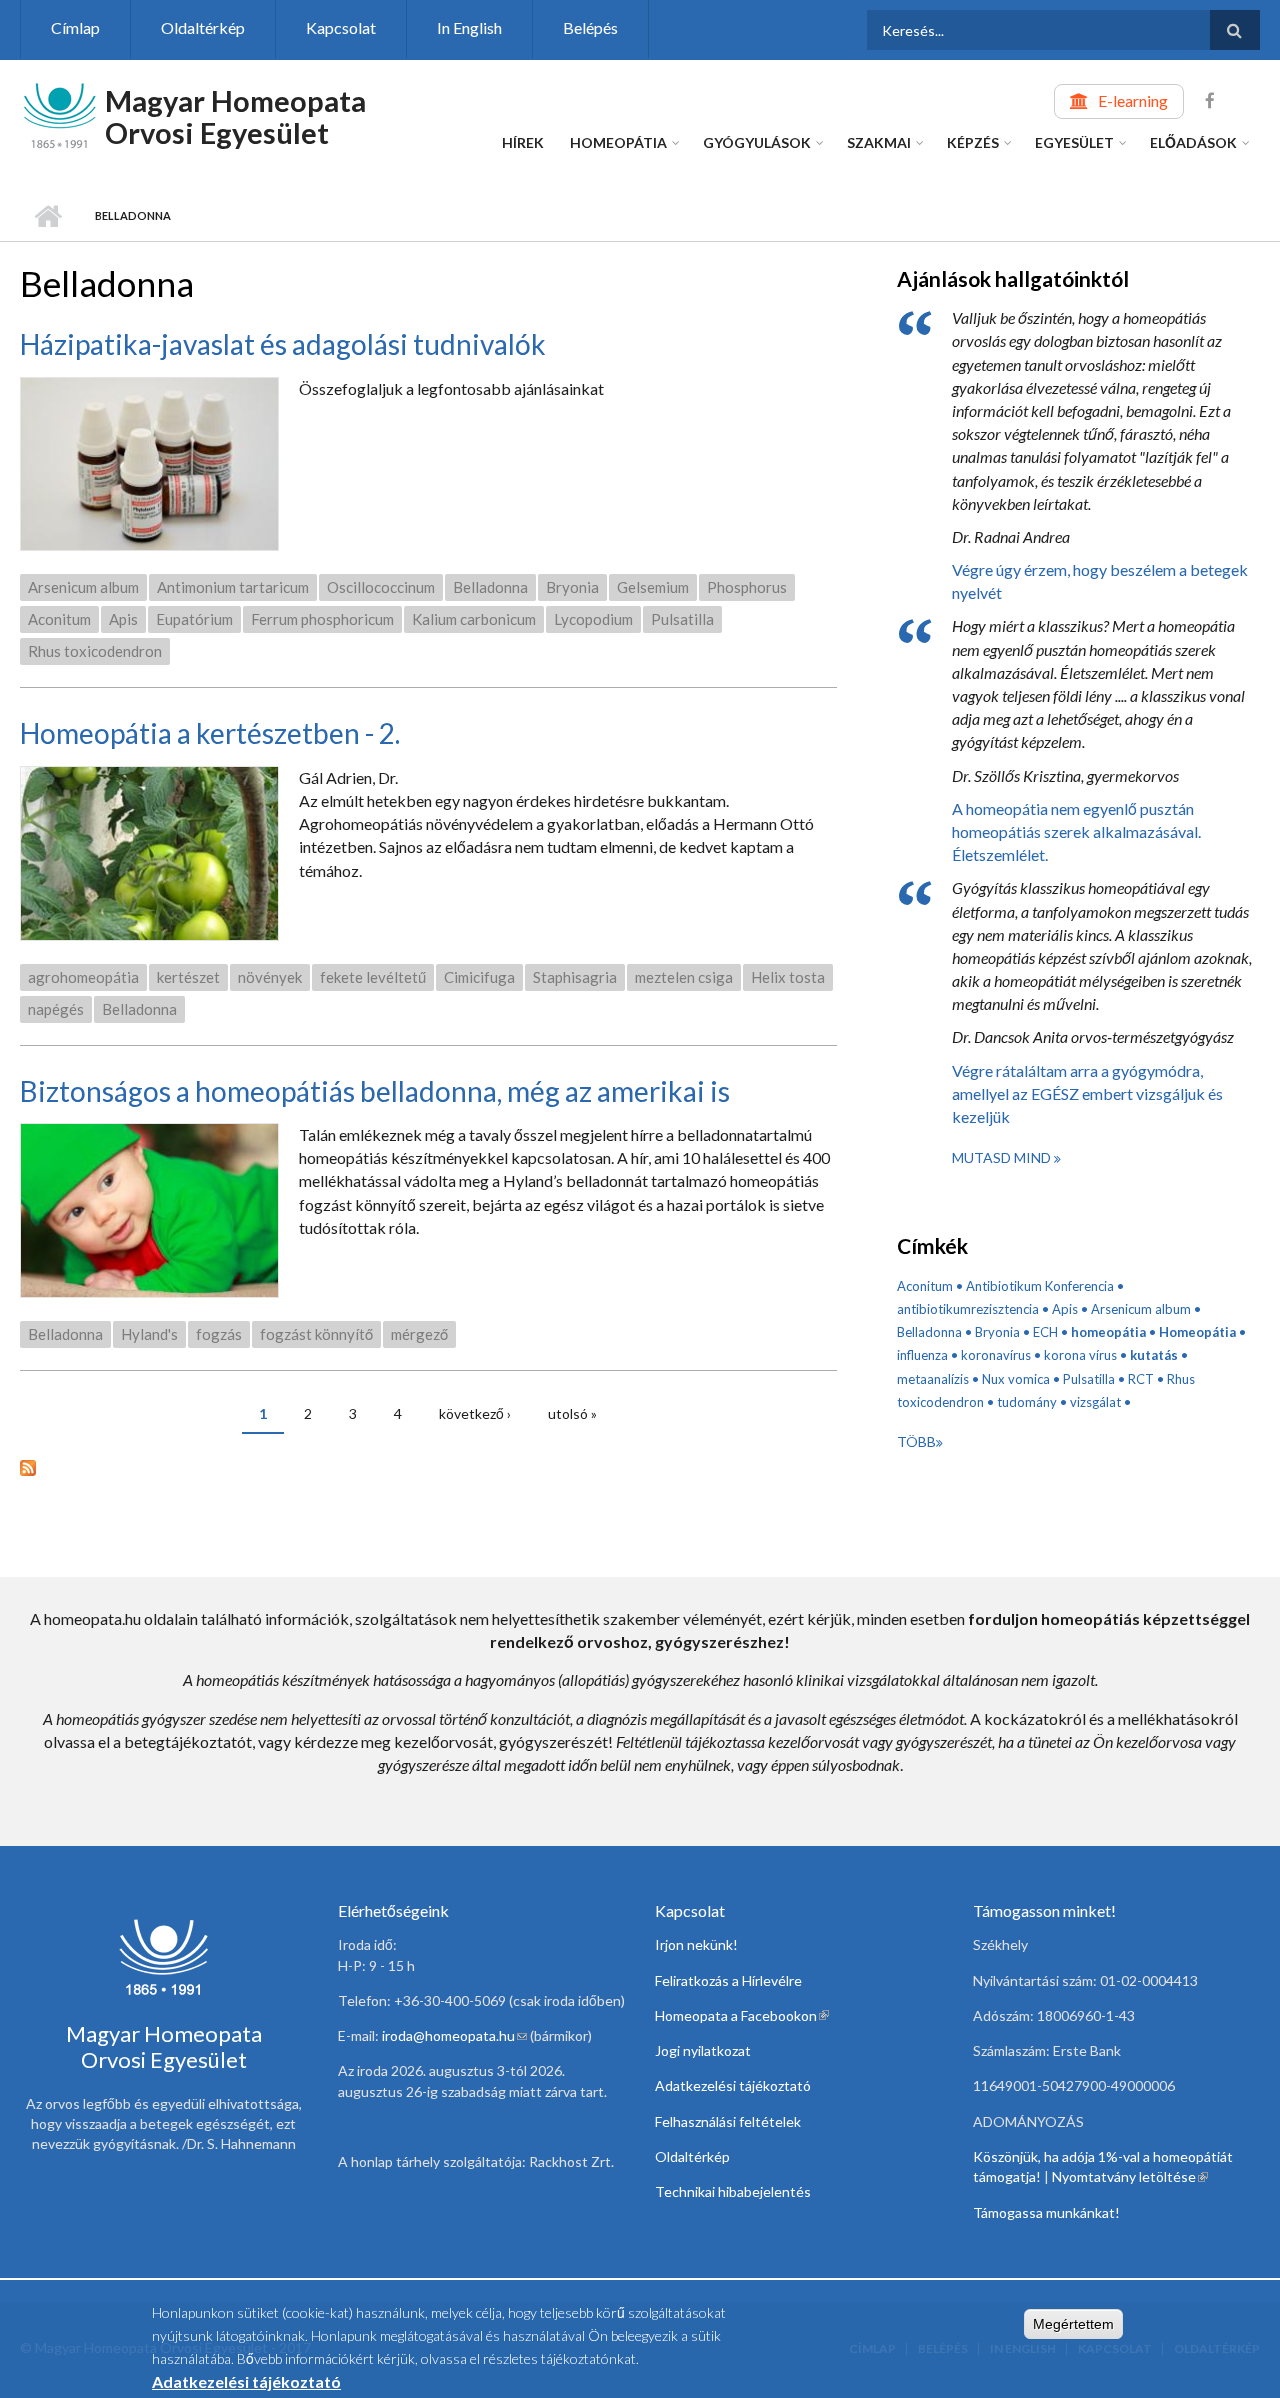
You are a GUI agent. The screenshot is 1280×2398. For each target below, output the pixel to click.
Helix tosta (788, 977)
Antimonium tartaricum (233, 587)
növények (270, 977)
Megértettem (1073, 2324)
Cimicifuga (479, 977)
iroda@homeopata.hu (454, 2035)
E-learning (1133, 100)
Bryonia (572, 587)
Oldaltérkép (203, 27)
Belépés (590, 27)
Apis (123, 619)
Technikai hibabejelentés (733, 2191)
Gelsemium (653, 587)
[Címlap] (60, 113)
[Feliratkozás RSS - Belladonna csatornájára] (428, 1465)
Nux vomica (1016, 1379)
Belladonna (490, 587)
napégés (56, 1009)
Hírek (523, 142)
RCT (1141, 1379)
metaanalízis (933, 1379)
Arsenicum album (83, 587)
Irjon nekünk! (696, 1944)
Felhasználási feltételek (728, 2121)
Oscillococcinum (381, 587)
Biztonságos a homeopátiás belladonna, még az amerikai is (375, 1091)
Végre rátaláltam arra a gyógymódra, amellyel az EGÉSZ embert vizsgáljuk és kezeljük (1087, 1093)
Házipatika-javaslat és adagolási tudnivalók (283, 344)
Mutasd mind (1003, 1157)
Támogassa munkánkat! (1046, 2212)
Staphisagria (575, 977)
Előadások (1193, 142)
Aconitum (59, 619)
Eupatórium (194, 619)
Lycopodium (593, 619)
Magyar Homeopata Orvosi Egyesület (235, 116)
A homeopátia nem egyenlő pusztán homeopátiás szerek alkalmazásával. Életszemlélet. (1076, 831)
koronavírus (996, 1355)
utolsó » (572, 1413)
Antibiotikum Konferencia (1040, 1286)
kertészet (188, 977)
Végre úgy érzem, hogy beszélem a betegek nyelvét (1100, 581)
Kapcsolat (341, 27)
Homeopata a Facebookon (742, 2015)
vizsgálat (1095, 1402)
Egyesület (1074, 142)
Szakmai (879, 142)
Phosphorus (747, 587)
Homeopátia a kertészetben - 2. (210, 733)
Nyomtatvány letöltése (1130, 2176)
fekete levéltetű (373, 977)
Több (916, 1441)
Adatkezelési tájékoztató (733, 2085)
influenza (922, 1355)
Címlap (75, 27)
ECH (1045, 1332)
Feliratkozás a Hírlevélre (728, 1980)
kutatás (1154, 1355)
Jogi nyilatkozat (703, 2050)
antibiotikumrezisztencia (968, 1309)
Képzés (973, 142)
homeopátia (1108, 1332)
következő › (475, 1413)
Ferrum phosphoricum (322, 619)
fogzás (219, 1334)
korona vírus (1080, 1355)
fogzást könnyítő (316, 1334)
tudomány (1027, 1402)
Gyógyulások (757, 142)
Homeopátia (618, 142)
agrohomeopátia (83, 977)
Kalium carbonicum (474, 619)
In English (469, 27)
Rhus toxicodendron (95, 651)
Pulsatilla (682, 619)
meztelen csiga (684, 977)
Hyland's (149, 1334)
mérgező (419, 1334)
